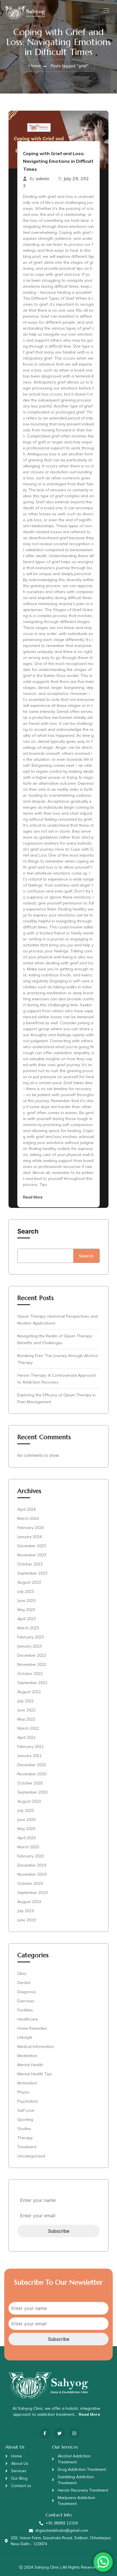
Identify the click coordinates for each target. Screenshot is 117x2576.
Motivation (27, 2083)
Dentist (24, 1983)
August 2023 (29, 1582)
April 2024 (27, 1509)
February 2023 (31, 1637)
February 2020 (31, 1856)
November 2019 (32, 1874)
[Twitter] (59, 2433)
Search (28, 1231)
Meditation (27, 2056)
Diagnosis (27, 1992)
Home (35, 66)
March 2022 (28, 1728)
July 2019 (26, 1911)
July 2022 (26, 1701)
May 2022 (26, 1719)
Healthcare (28, 2019)
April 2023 (27, 1619)
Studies (24, 2129)
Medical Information (36, 2046)
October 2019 (30, 1883)
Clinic (22, 1973)
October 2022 (30, 1674)
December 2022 (32, 1655)
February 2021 (31, 1747)
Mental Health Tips (35, 2074)
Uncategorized (31, 2156)
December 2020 (32, 1765)
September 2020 (32, 1792)
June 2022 (26, 1710)
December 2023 (32, 1546)
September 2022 (32, 1683)
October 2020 (30, 1783)
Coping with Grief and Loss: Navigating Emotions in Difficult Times (58, 161)
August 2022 (29, 1692)
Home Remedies (32, 2028)
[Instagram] (74, 2433)
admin (43, 179)
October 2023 (30, 1564)
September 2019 (32, 1893)
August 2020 (29, 1801)
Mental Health (30, 2065)
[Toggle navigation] (106, 11)
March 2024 (28, 1518)
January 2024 (30, 1537)
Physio (23, 2092)
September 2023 (32, 1573)
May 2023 (26, 1610)
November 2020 (32, 1774)
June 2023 (26, 1601)
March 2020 (28, 1847)
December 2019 (32, 1865)
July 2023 (26, 1591)
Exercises (26, 2001)
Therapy (25, 2138)
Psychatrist (28, 2101)
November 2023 (32, 1555)
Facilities (25, 2010)
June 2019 (26, 1920)
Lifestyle (25, 2037)
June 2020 (26, 1820)
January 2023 (30, 1646)
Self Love (26, 2110)
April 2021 (27, 1737)
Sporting (25, 2119)
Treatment (27, 2147)
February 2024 (31, 1528)
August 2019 (29, 1902)
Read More (33, 1197)
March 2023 (28, 1628)
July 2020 (26, 1810)
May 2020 (26, 1829)
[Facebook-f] (45, 2433)
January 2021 (30, 1756)
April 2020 (27, 1838)
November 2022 (32, 1664)
